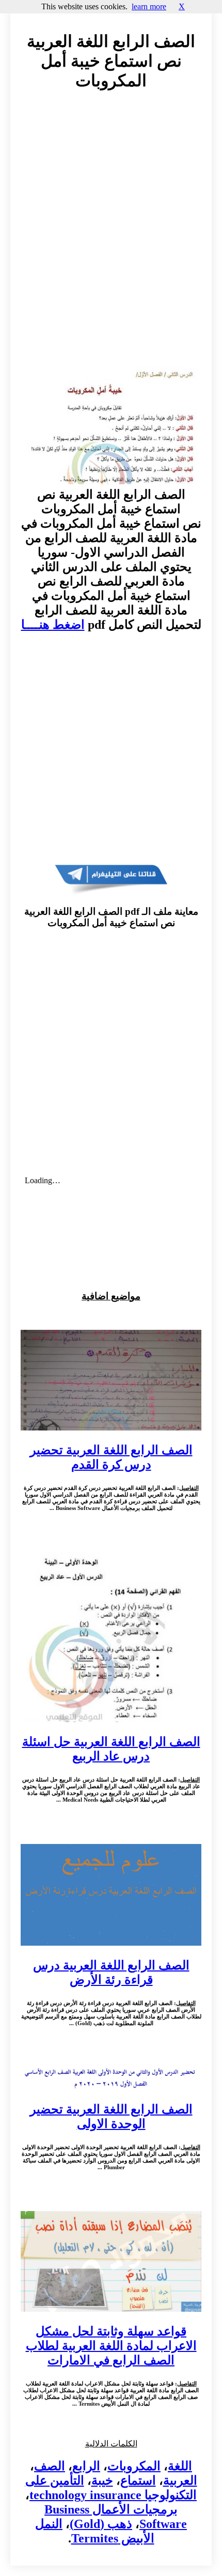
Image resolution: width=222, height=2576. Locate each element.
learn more (149, 6)
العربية (180, 2480)
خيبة (102, 2480)
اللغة (180, 2466)
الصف (50, 2466)
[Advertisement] (111, 231)
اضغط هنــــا (53, 625)
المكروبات (134, 2466)
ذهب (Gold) (101, 2524)
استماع (138, 2480)
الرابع (86, 2466)
